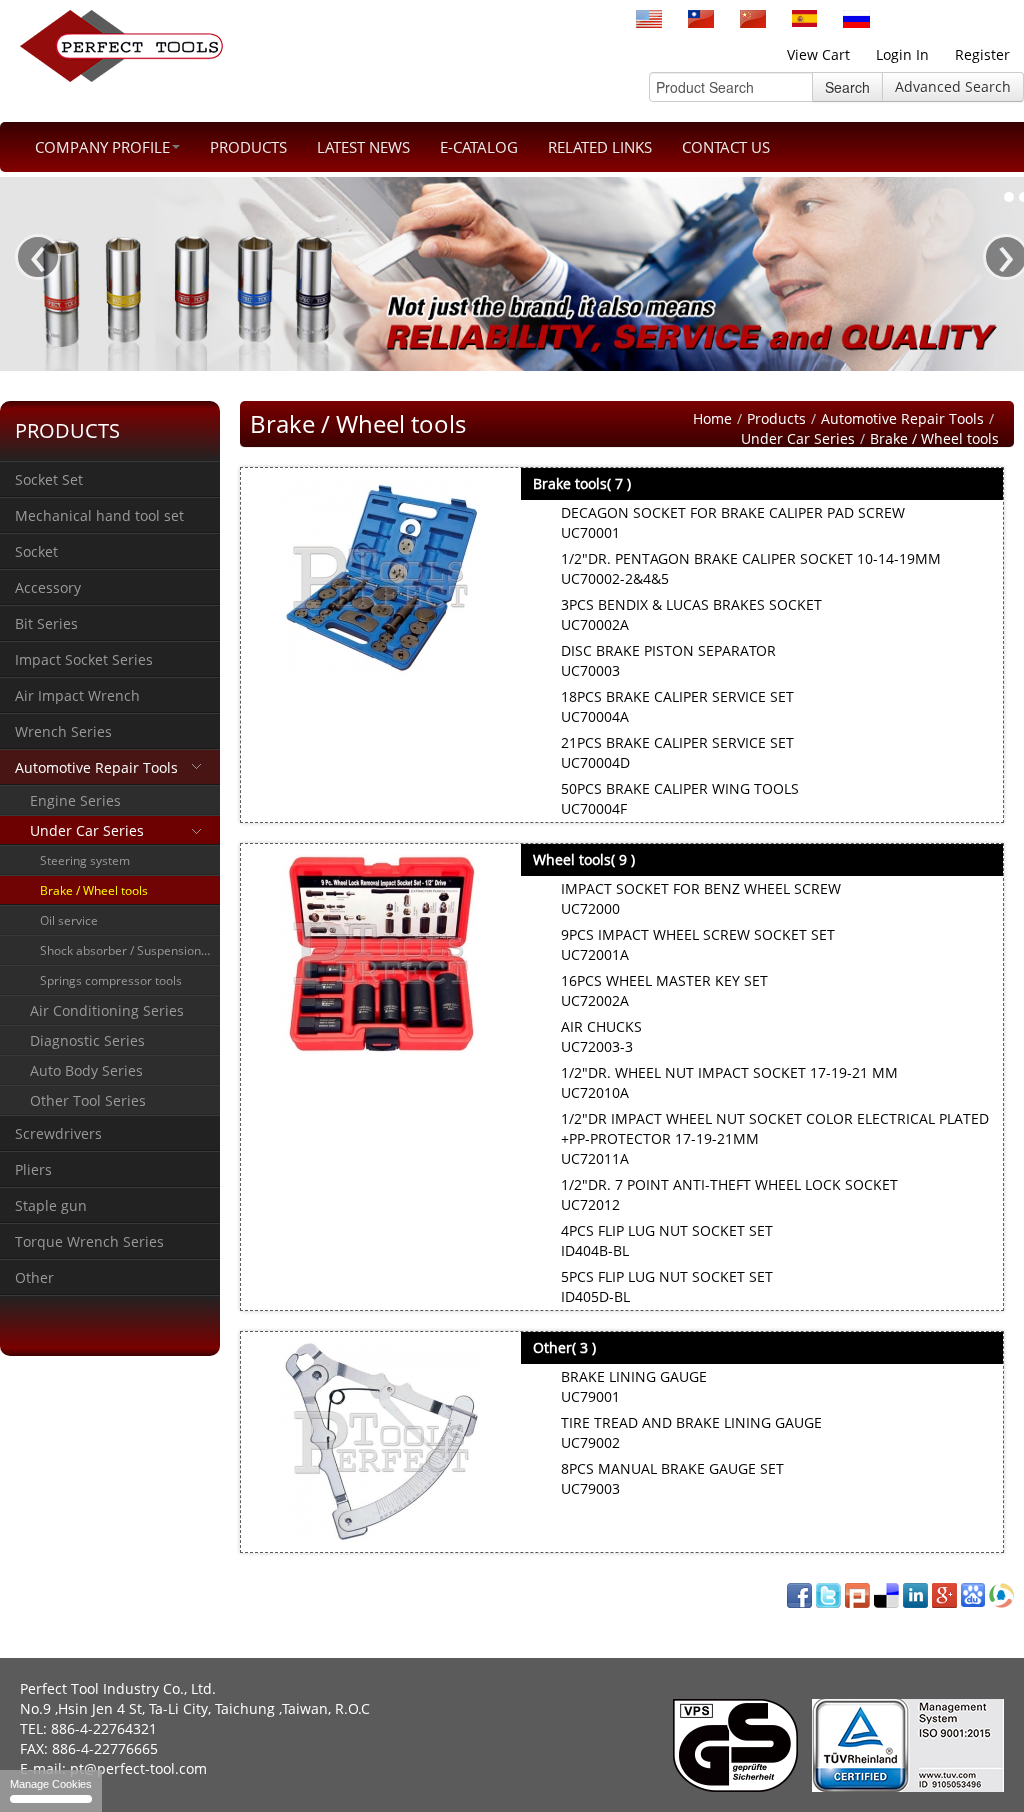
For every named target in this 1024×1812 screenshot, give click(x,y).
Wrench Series (63, 731)
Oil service (69, 920)
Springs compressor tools (111, 980)
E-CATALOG (479, 147)
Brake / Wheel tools (94, 890)
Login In (902, 54)
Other (34, 1277)
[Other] (381, 1442)
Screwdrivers (58, 1133)
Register (982, 54)
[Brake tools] (381, 578)
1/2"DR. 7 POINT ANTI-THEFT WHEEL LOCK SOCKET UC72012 (729, 1194)
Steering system (85, 860)
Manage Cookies (51, 1784)
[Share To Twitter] (828, 1593)
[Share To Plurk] (857, 1593)
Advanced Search (953, 86)
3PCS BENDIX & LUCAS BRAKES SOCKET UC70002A (691, 614)
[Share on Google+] (944, 1593)
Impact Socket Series (84, 659)
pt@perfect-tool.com (138, 1768)
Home (712, 418)
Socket (36, 551)
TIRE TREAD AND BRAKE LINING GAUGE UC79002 (691, 1432)
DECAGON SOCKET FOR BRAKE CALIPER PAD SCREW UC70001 (733, 522)
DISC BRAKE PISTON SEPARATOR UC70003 (668, 660)
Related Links (600, 147)
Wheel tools (584, 859)
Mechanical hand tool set (99, 515)
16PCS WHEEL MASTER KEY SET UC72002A (664, 990)
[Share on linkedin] (915, 1593)
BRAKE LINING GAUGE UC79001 (634, 1386)
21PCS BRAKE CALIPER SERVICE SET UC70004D (677, 752)
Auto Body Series (86, 1070)
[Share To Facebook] (799, 1593)
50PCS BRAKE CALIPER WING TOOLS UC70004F (680, 798)
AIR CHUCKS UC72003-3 (601, 1036)
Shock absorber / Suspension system (130, 950)
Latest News (363, 147)
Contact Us (726, 147)
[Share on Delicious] (886, 1593)
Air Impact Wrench (77, 695)
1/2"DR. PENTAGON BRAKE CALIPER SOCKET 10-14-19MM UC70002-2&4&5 (751, 568)
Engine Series (75, 800)
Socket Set (49, 479)
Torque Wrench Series (89, 1241)
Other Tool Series (88, 1100)
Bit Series (46, 623)
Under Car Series (87, 830)
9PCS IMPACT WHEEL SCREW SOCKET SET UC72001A (698, 944)
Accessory (48, 587)
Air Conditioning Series (107, 1010)
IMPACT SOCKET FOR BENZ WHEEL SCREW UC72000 (701, 898)
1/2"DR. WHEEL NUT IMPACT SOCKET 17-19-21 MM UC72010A (729, 1082)
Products (248, 147)
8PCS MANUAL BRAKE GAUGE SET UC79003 (672, 1478)
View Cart (818, 54)
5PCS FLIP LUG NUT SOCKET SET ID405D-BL (667, 1286)
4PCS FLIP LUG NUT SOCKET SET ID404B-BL (667, 1240)
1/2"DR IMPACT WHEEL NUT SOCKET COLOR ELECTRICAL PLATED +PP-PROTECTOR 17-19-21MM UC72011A (775, 1138)
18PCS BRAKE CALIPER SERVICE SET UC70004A (677, 706)
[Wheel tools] (381, 954)
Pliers (33, 1169)
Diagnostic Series (87, 1040)
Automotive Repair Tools (96, 767)
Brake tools (582, 483)
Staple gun (51, 1205)
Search (847, 87)
